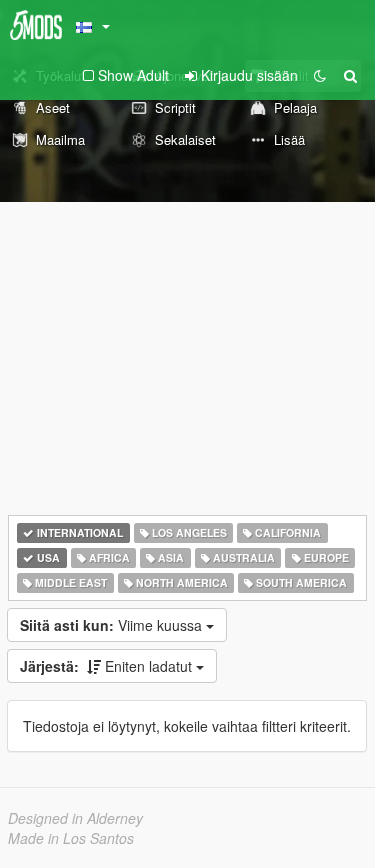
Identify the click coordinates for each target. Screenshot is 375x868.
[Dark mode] (320, 75)
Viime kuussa (113, 625)
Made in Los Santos (71, 838)
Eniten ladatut (108, 666)
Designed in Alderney (75, 818)
